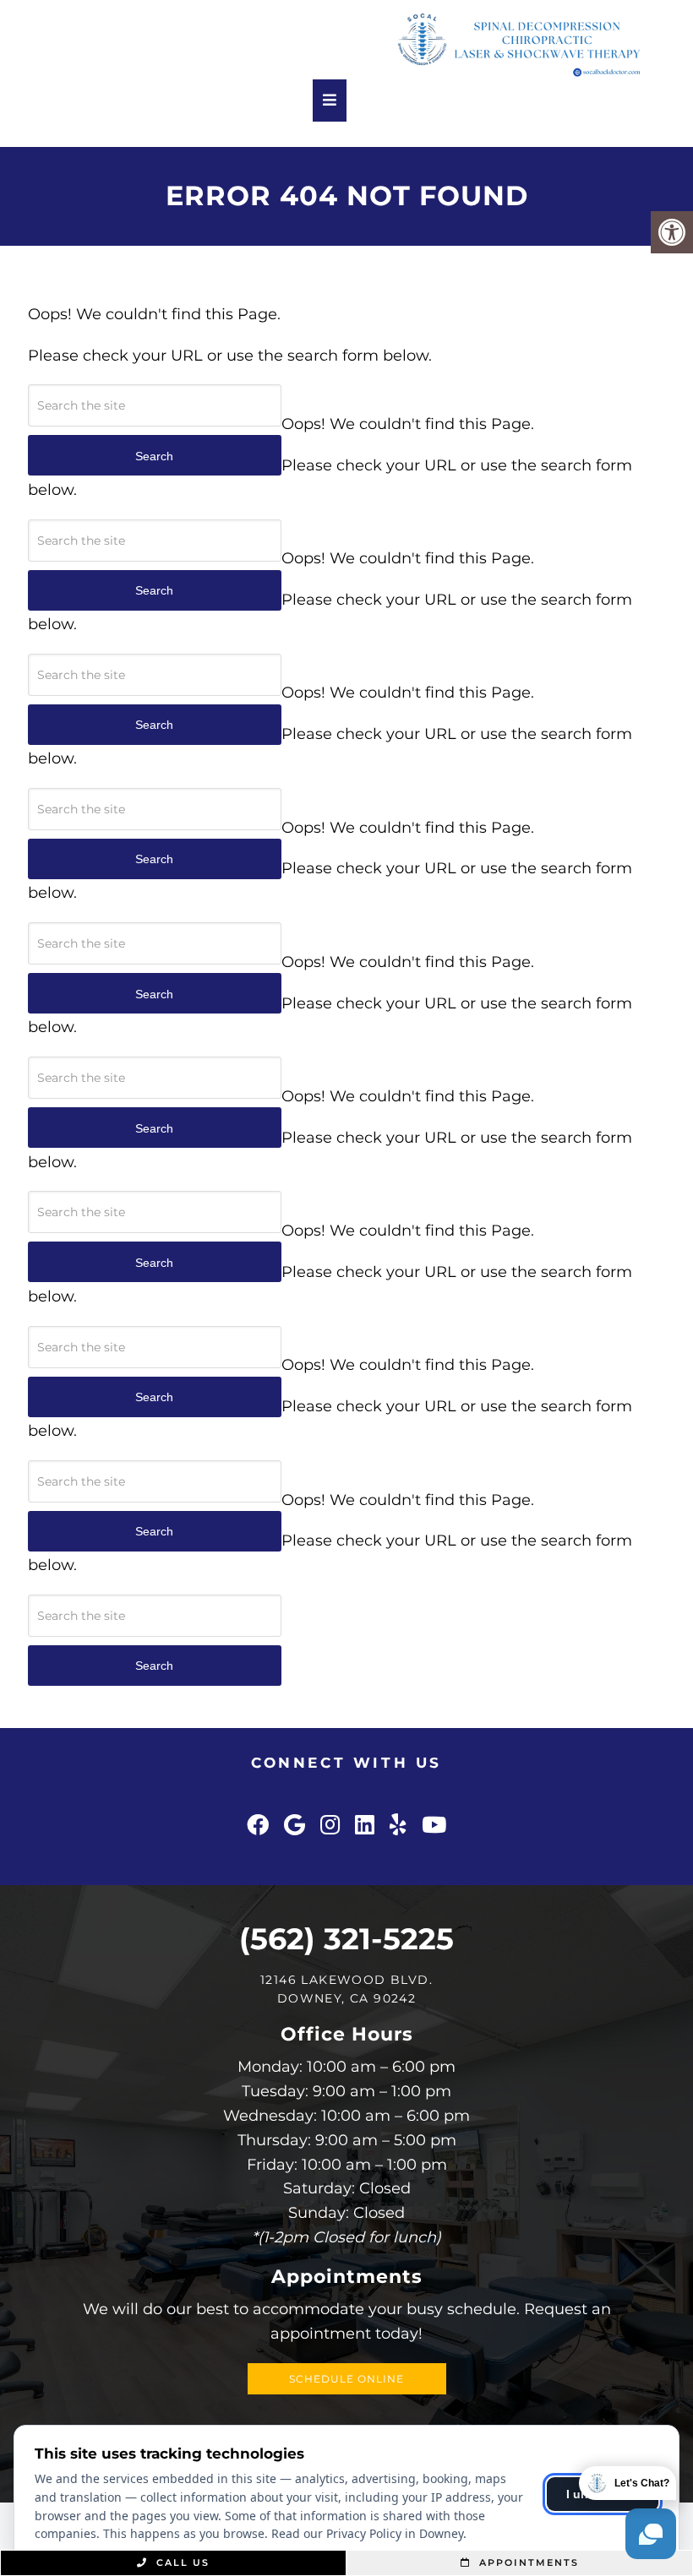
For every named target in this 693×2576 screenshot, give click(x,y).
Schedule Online (346, 2379)
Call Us (181, 2562)
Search (154, 1666)
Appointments (527, 2562)
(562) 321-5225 (346, 1939)
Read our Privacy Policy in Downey (367, 2533)
